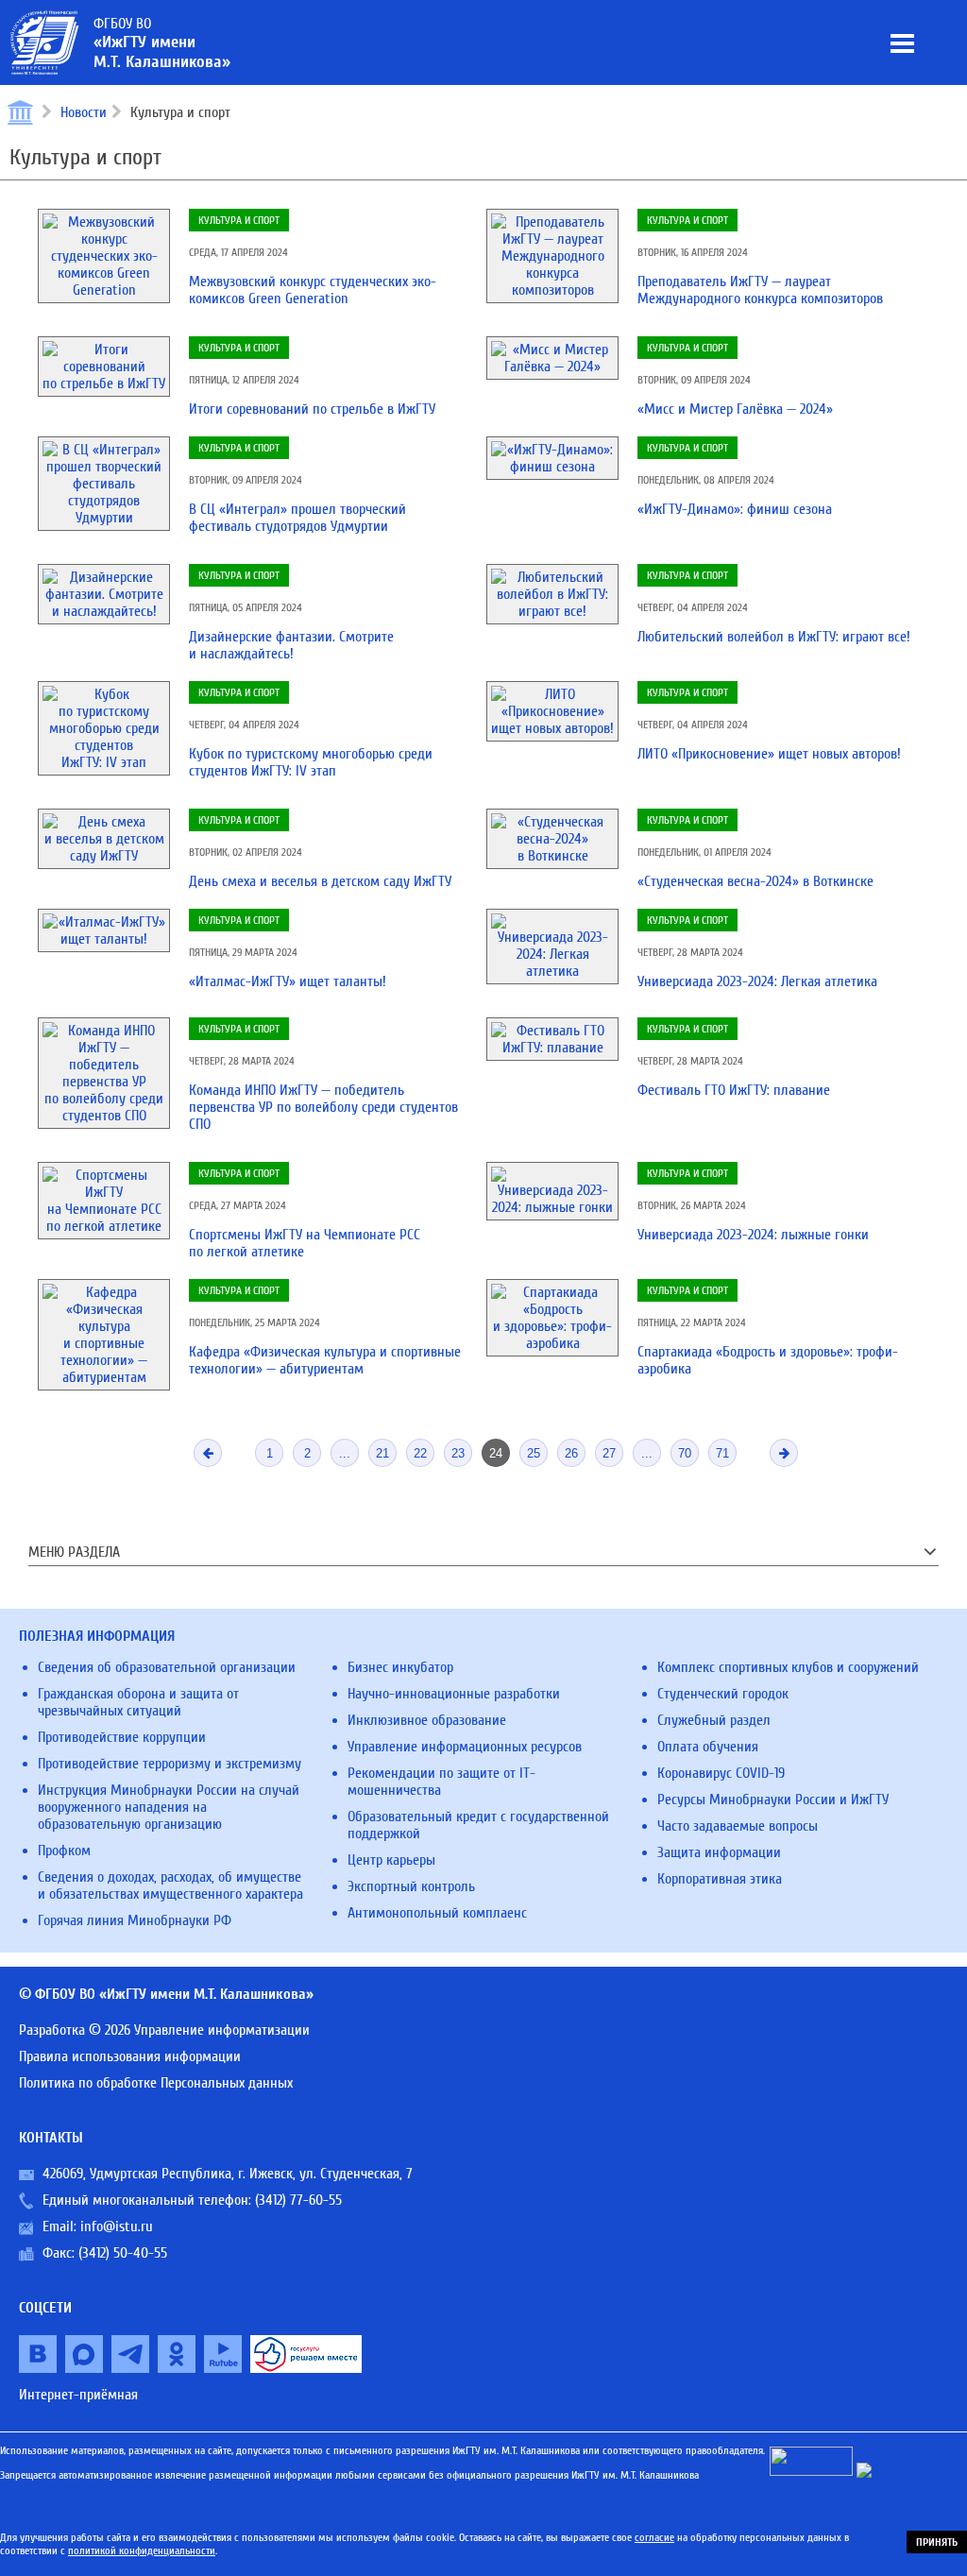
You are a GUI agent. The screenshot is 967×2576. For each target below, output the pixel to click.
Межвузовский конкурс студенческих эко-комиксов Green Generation (313, 290)
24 (496, 1453)
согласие (654, 2537)
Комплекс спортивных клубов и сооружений (788, 1667)
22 (420, 1453)
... (345, 1453)
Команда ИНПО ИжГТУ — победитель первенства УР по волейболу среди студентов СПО (323, 1107)
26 (571, 1453)
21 (382, 1453)
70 (685, 1453)
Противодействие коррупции (122, 1737)
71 (722, 1453)
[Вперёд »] (784, 1453)
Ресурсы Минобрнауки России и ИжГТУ (773, 1800)
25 (534, 1453)
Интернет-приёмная (78, 2395)
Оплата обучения (708, 1747)
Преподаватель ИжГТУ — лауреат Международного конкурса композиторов (760, 290)
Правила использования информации (130, 2056)
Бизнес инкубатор (400, 1667)
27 (609, 1453)
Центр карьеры (391, 1860)
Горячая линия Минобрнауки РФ (135, 1920)
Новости (84, 112)
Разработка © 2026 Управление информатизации (164, 2030)
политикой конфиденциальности (142, 2550)
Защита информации (719, 1852)
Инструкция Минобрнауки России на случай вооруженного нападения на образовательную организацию (169, 1807)
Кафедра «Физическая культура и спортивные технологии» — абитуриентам (325, 1360)
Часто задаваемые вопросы (738, 1826)
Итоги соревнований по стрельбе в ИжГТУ (312, 409)
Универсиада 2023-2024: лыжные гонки (753, 1235)
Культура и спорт (239, 220)
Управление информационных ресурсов (465, 1747)
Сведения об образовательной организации (167, 1667)
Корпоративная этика (720, 1879)
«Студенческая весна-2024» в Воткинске (755, 881)
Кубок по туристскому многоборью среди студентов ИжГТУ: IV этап (311, 762)
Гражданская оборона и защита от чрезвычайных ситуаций (138, 1702)
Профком (64, 1851)
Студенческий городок (723, 1694)
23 (458, 1453)
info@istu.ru (117, 2226)
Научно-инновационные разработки (454, 1694)
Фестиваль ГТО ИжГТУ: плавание (734, 1090)
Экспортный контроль (411, 1886)
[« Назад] (208, 1453)
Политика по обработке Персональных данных (156, 2083)
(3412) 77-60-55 (298, 2200)
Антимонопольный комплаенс (437, 1913)
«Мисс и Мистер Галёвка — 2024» (735, 409)
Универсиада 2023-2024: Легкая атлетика (757, 981)
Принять (937, 2542)
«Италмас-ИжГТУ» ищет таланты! (288, 981)
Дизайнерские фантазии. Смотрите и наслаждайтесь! (291, 645)
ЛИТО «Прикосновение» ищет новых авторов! (769, 754)
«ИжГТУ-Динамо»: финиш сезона (735, 509)
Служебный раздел (714, 1720)
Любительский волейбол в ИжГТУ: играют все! (774, 637)
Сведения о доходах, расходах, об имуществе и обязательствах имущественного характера (170, 1885)
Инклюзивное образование (427, 1720)
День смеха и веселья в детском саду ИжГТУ (320, 881)
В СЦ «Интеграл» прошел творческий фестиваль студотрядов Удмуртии (297, 518)
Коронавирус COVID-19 (721, 1773)
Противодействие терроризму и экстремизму (170, 1764)
